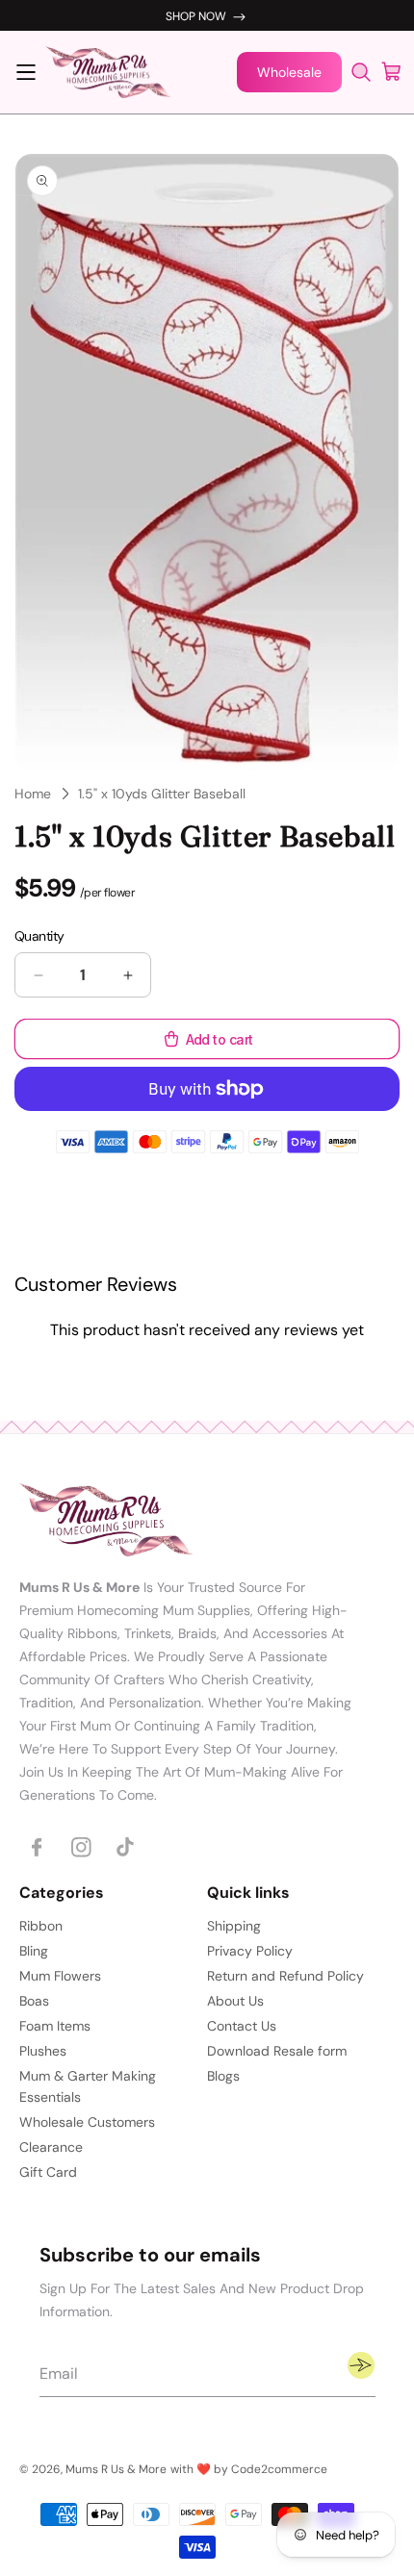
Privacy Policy (250, 1951)
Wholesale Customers (87, 2122)
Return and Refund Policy (285, 1976)
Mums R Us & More (116, 2469)
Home (33, 794)
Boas (34, 2001)
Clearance (51, 2147)
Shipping (234, 1926)
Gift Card (48, 2172)
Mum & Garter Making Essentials (88, 2086)
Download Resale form (277, 2051)
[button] (26, 72)
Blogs (223, 2076)
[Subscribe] (361, 2365)
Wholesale (289, 72)
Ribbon (41, 1926)
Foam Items (55, 2026)
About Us (235, 2001)
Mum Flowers (60, 1976)
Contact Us (242, 2026)
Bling (34, 1951)
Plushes (43, 2051)
